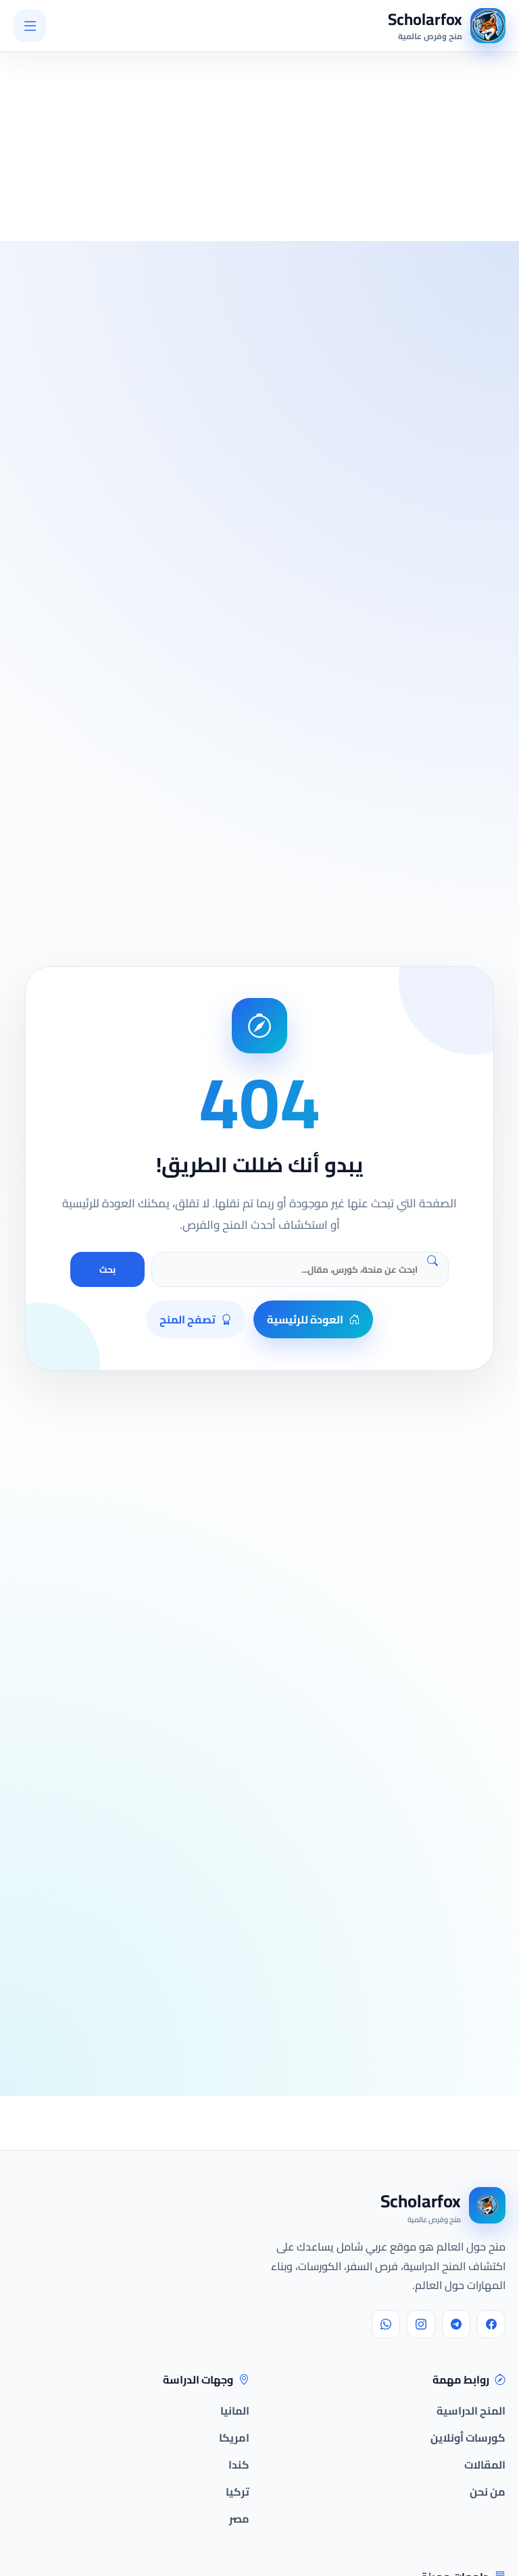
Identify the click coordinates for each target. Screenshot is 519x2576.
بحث (107, 1270)
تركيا (238, 2492)
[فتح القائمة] (30, 26)
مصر (239, 2519)
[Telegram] (456, 2324)
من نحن (488, 2492)
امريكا (234, 2438)
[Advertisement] (160, 112)
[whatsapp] (386, 2324)
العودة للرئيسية (305, 1319)
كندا (239, 2465)
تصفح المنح (188, 1319)
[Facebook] (491, 2324)
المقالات (485, 2465)
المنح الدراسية (471, 2411)
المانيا (235, 2411)
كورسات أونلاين (468, 2438)
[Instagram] (421, 2324)
